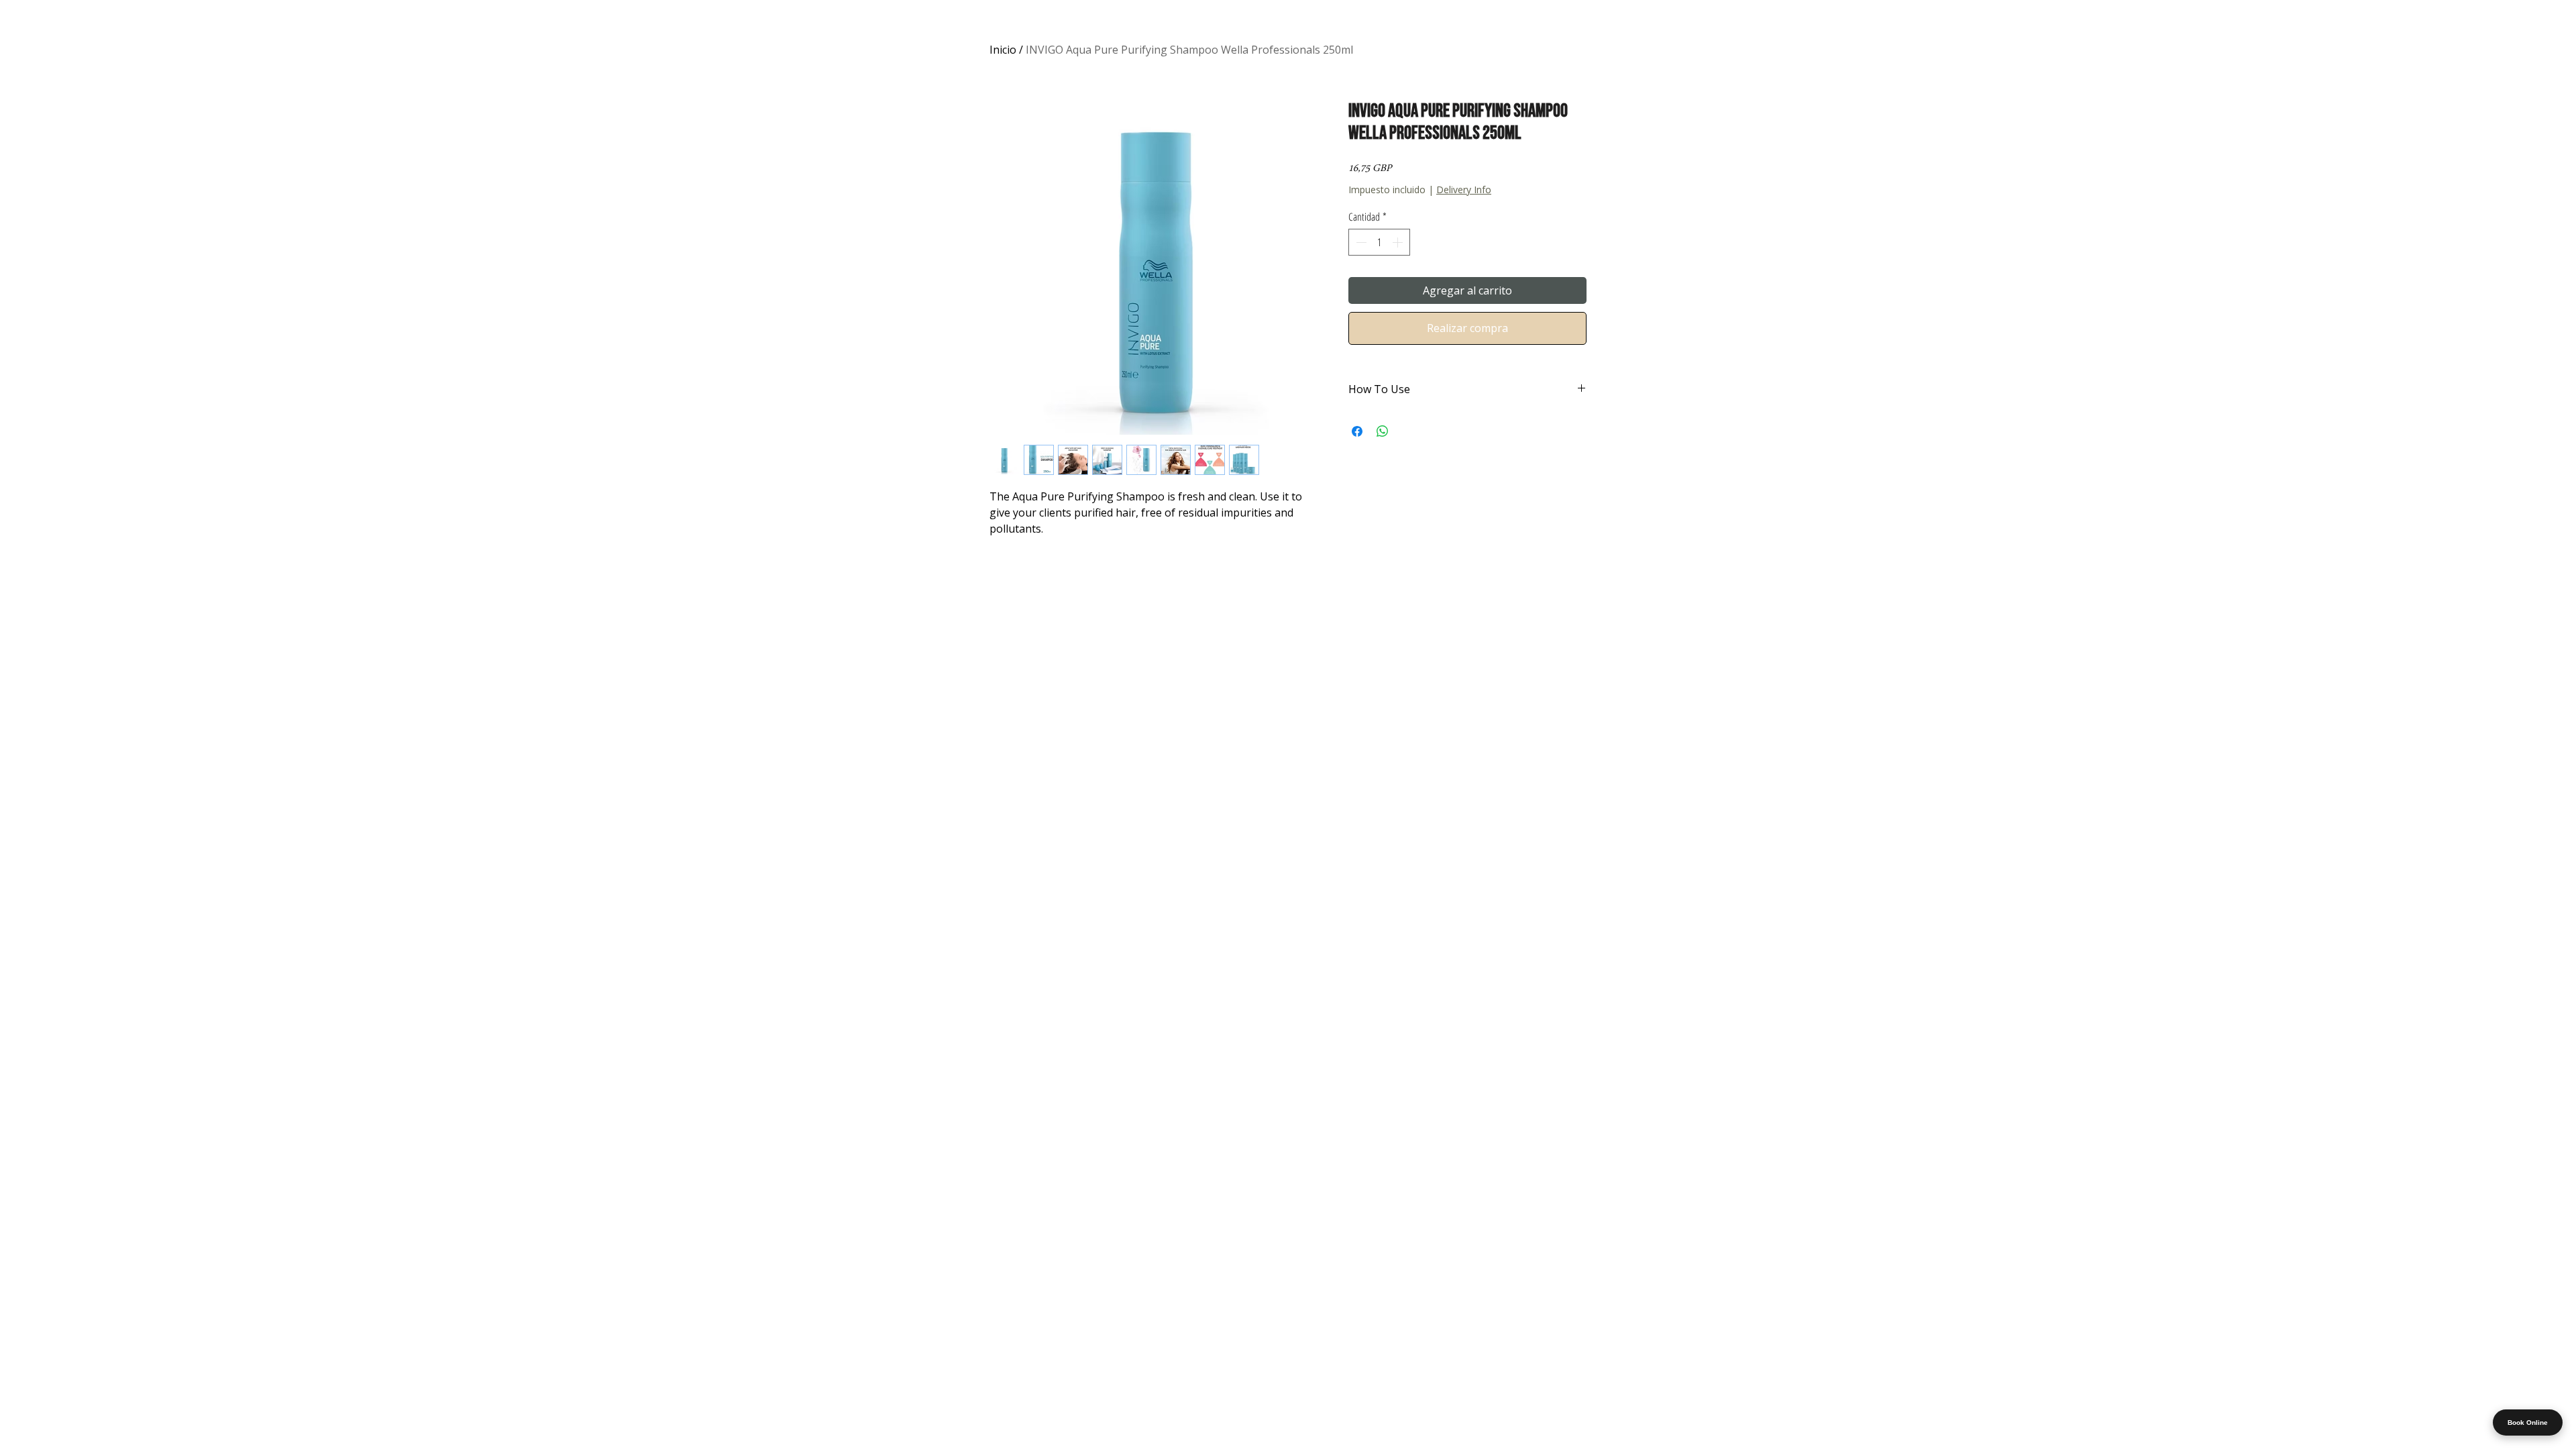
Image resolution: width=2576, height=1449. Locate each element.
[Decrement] (1360, 242)
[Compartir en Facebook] (1357, 431)
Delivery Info (1464, 190)
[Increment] (1399, 242)
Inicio (1003, 50)
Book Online (2528, 1423)
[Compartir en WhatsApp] (1383, 431)
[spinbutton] (1379, 242)
